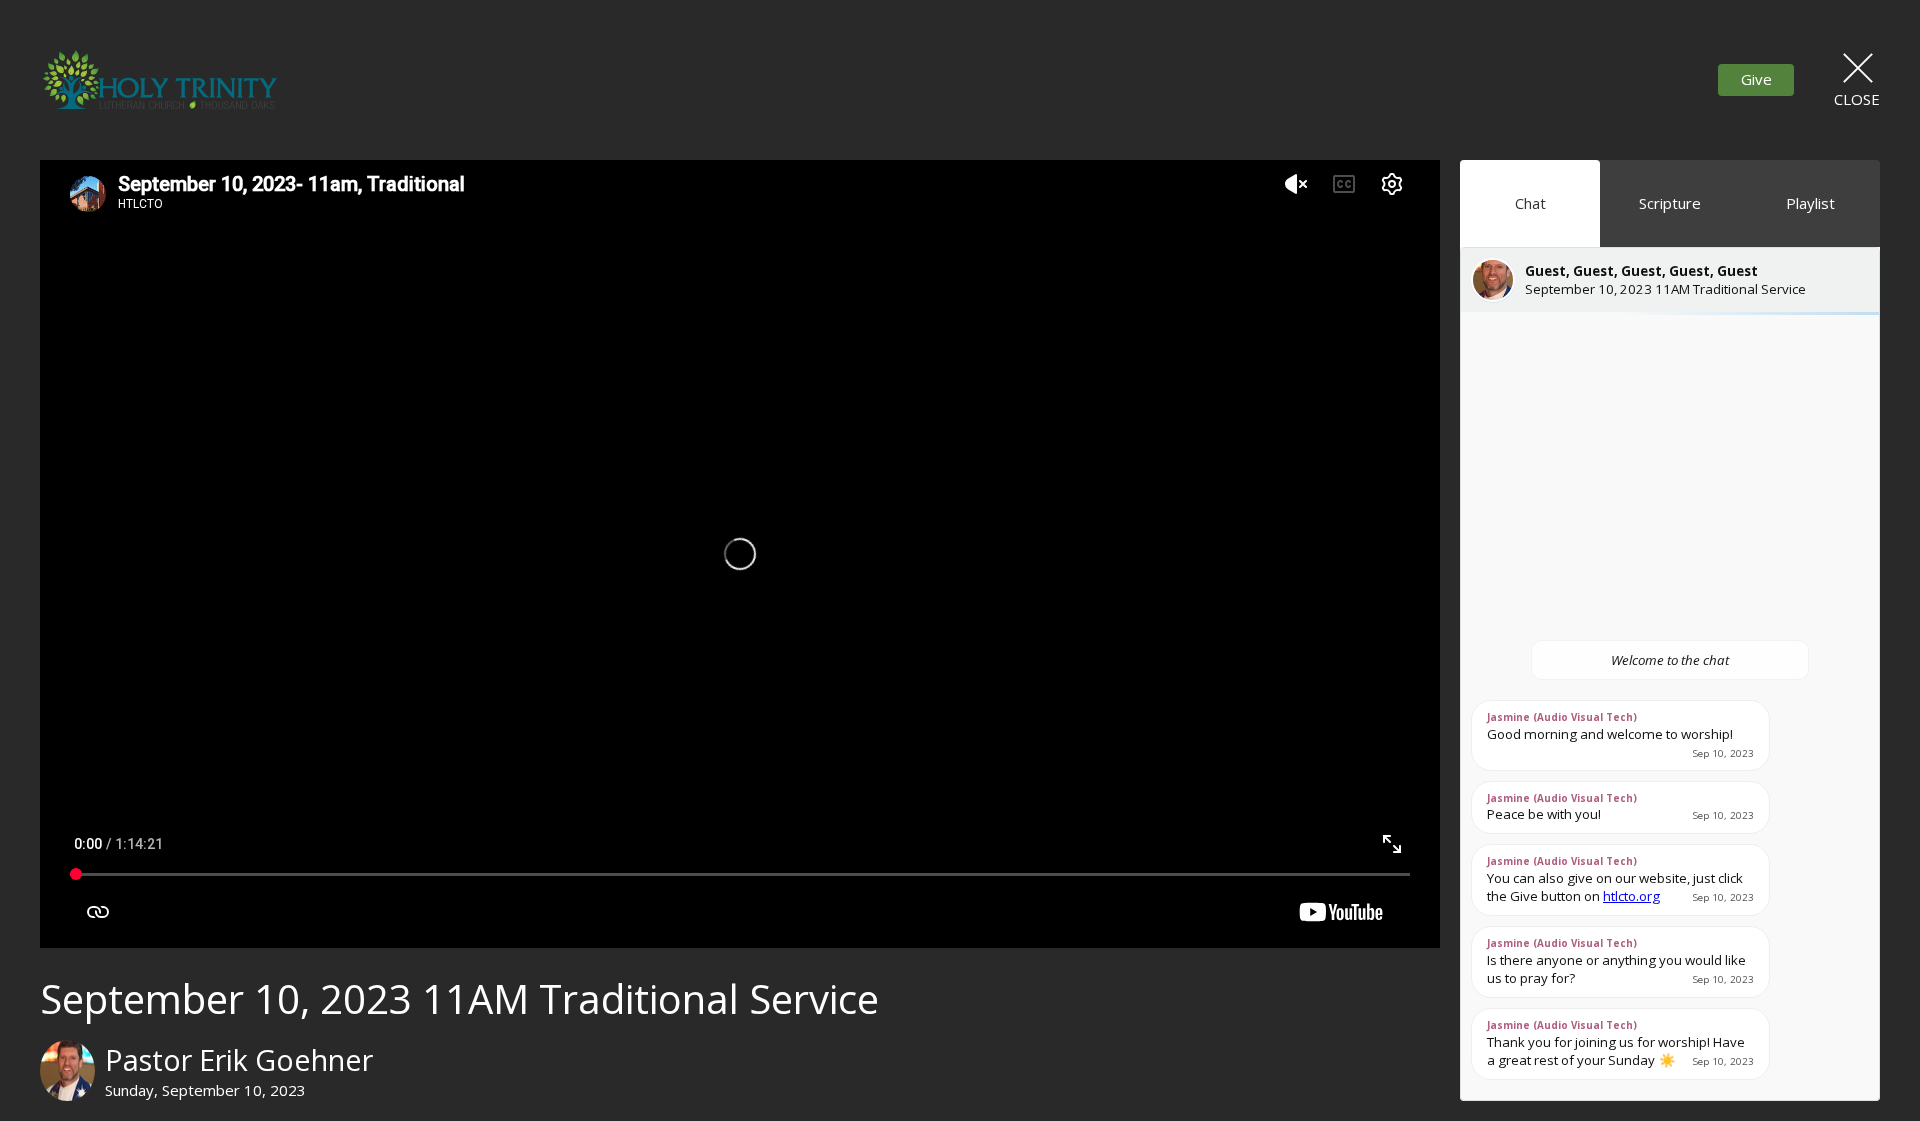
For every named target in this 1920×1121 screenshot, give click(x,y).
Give (1756, 79)
